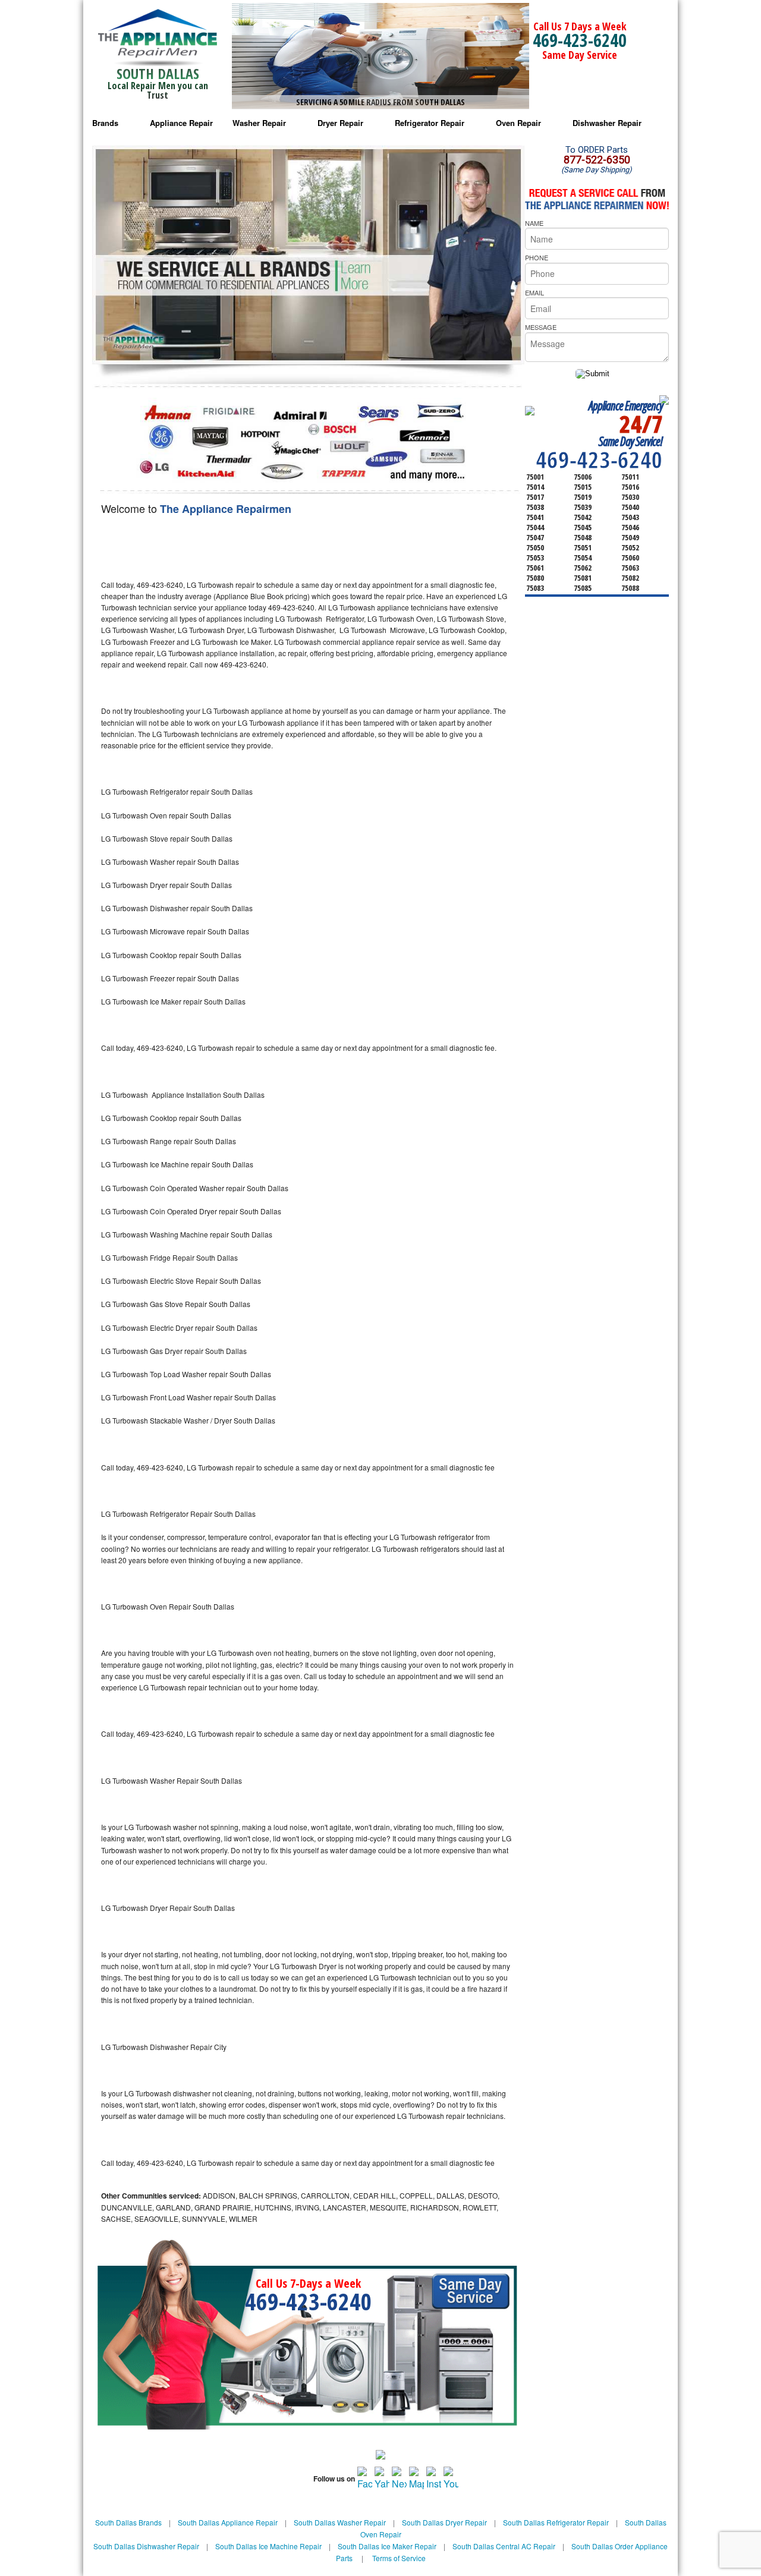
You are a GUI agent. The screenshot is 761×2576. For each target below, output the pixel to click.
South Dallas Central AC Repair (504, 2546)
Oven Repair (518, 123)
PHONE (537, 257)
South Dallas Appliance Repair (228, 2522)
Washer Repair (259, 123)
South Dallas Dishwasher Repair (146, 2546)
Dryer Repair (340, 123)
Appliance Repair (181, 123)
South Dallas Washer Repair (340, 2522)
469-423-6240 (580, 40)
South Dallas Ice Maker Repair (387, 2546)
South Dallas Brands (128, 2522)
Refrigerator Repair (430, 123)
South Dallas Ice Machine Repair (268, 2546)
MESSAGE (541, 327)
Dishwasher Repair (607, 123)
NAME (534, 223)
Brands (105, 123)
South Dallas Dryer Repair (444, 2522)
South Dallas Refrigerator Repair (556, 2522)
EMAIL (534, 292)
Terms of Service (399, 2558)
